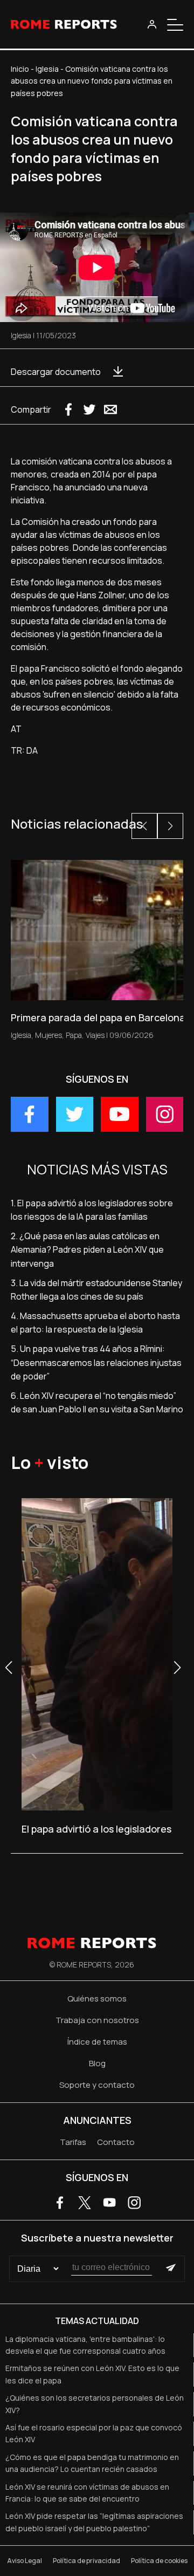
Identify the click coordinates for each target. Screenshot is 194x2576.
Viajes (95, 1035)
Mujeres (48, 1035)
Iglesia (47, 69)
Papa (74, 1035)
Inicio (20, 69)
